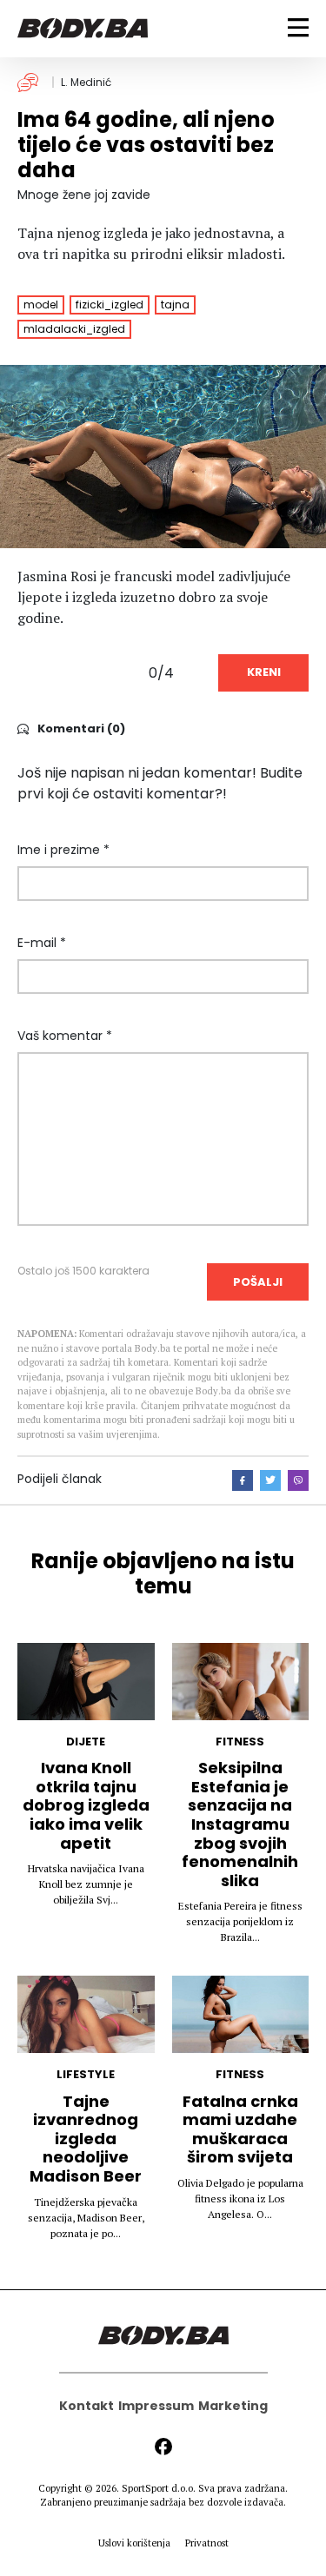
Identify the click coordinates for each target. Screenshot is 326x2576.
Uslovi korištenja (134, 2543)
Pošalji (258, 1282)
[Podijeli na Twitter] (270, 1480)
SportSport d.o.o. (159, 2488)
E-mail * (42, 943)
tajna (175, 305)
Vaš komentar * (65, 1036)
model (41, 305)
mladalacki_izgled (74, 329)
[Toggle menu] (298, 27)
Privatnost (207, 2543)
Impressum (156, 2406)
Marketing (233, 2406)
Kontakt (86, 2406)
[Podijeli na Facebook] (243, 1480)
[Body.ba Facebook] (163, 2447)
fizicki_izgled (110, 305)
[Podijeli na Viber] (298, 1480)
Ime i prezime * (63, 850)
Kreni (264, 672)
